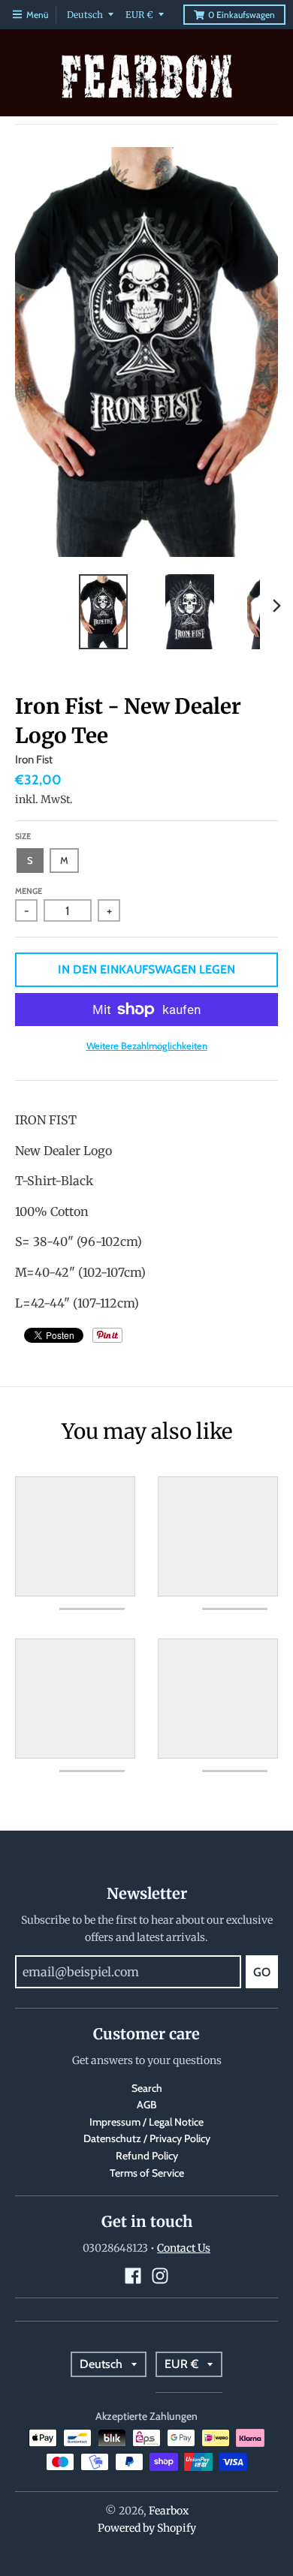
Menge (29, 891)
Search (147, 2088)
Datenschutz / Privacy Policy (147, 2138)
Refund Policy (147, 2156)
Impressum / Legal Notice (146, 2122)
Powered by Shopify (147, 2528)
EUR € (139, 15)
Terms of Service (147, 2173)
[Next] (276, 606)
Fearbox (169, 2511)
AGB (147, 2105)
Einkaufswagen (242, 15)
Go (262, 1972)
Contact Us (184, 2248)
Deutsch (85, 15)
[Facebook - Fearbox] (133, 2276)
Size (23, 836)
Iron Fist (34, 760)
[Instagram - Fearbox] (160, 2276)
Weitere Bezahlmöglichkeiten (147, 1046)
